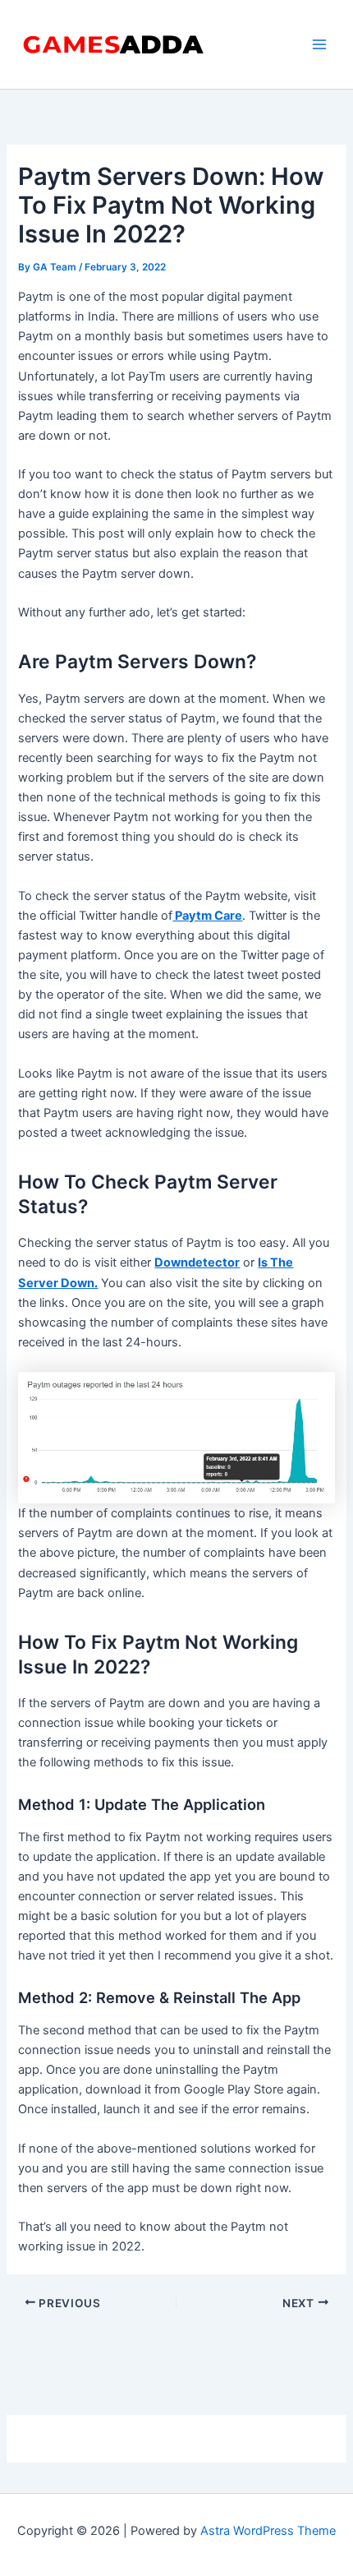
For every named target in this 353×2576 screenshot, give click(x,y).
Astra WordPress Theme (268, 2531)
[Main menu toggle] (319, 44)
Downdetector (197, 1263)
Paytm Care (207, 916)
